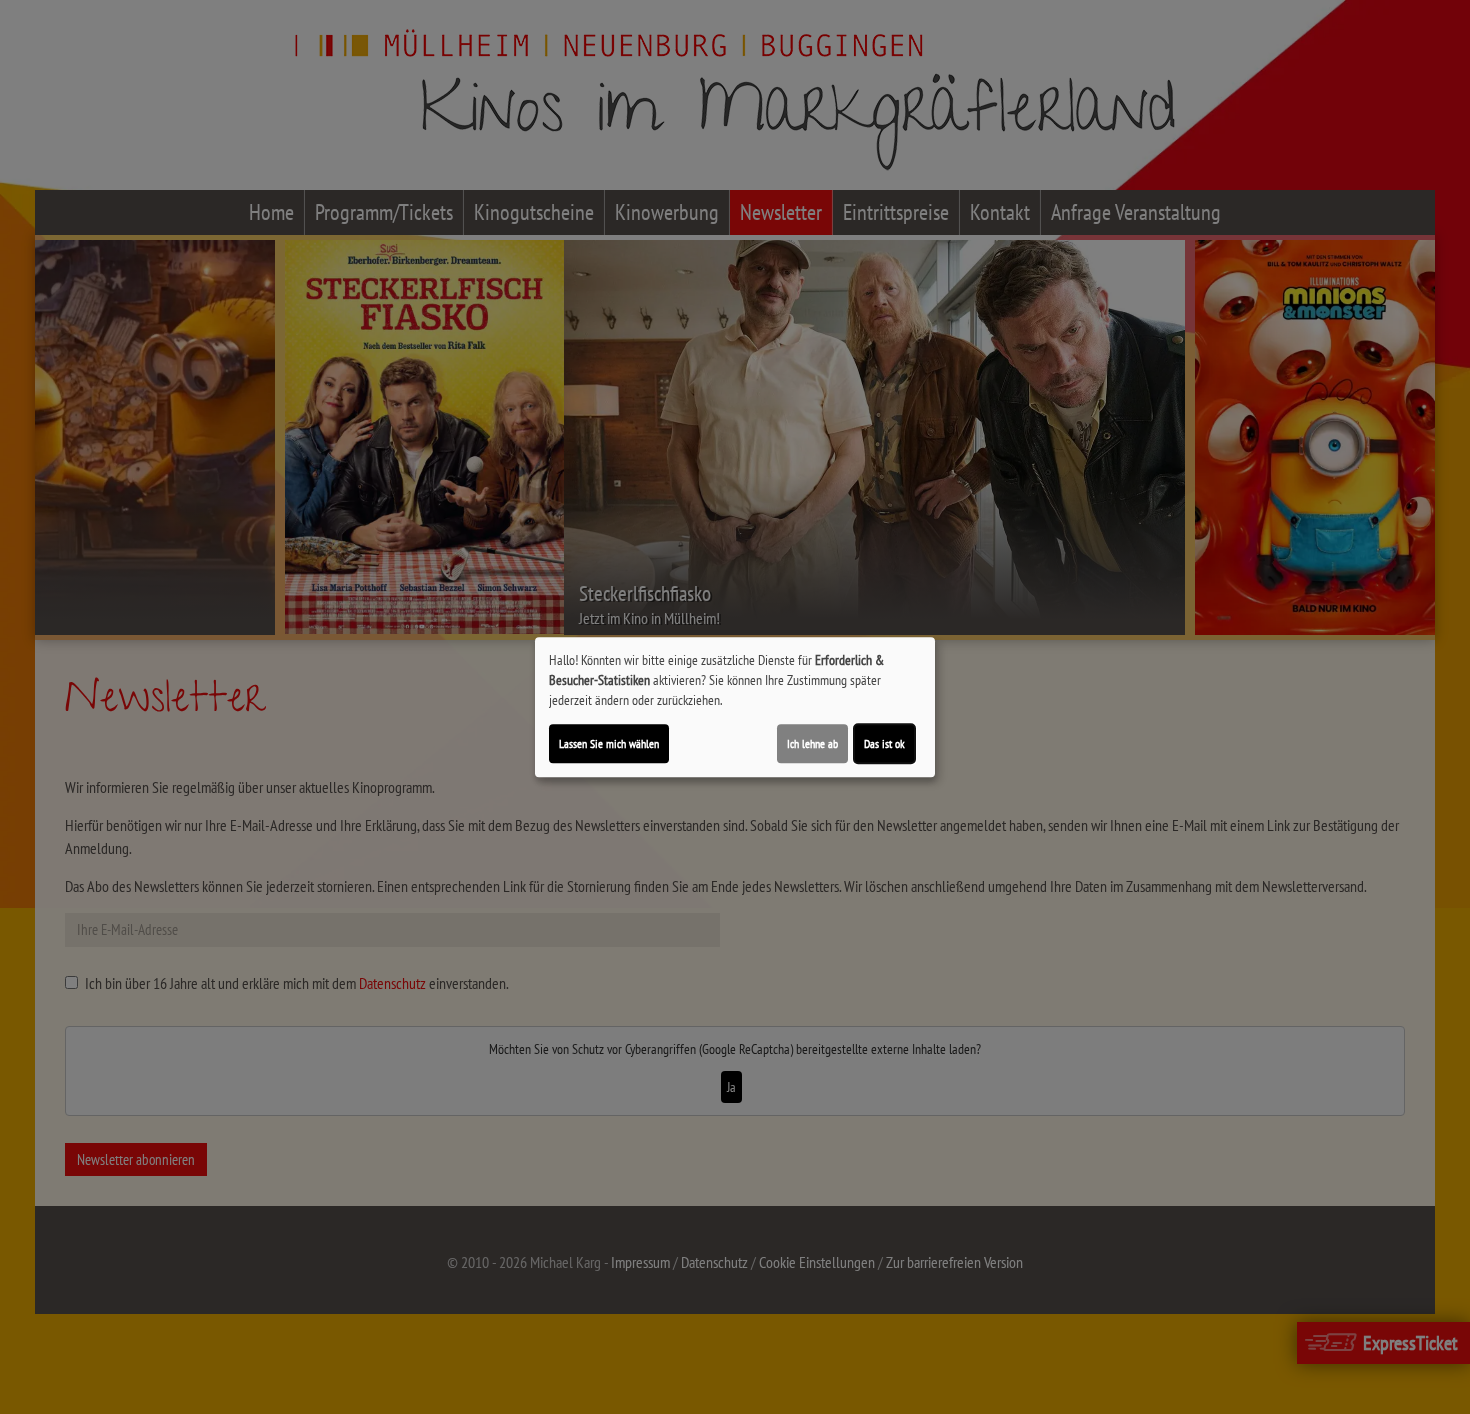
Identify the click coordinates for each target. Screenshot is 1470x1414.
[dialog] (735, 707)
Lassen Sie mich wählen (609, 743)
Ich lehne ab (812, 743)
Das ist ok (884, 743)
